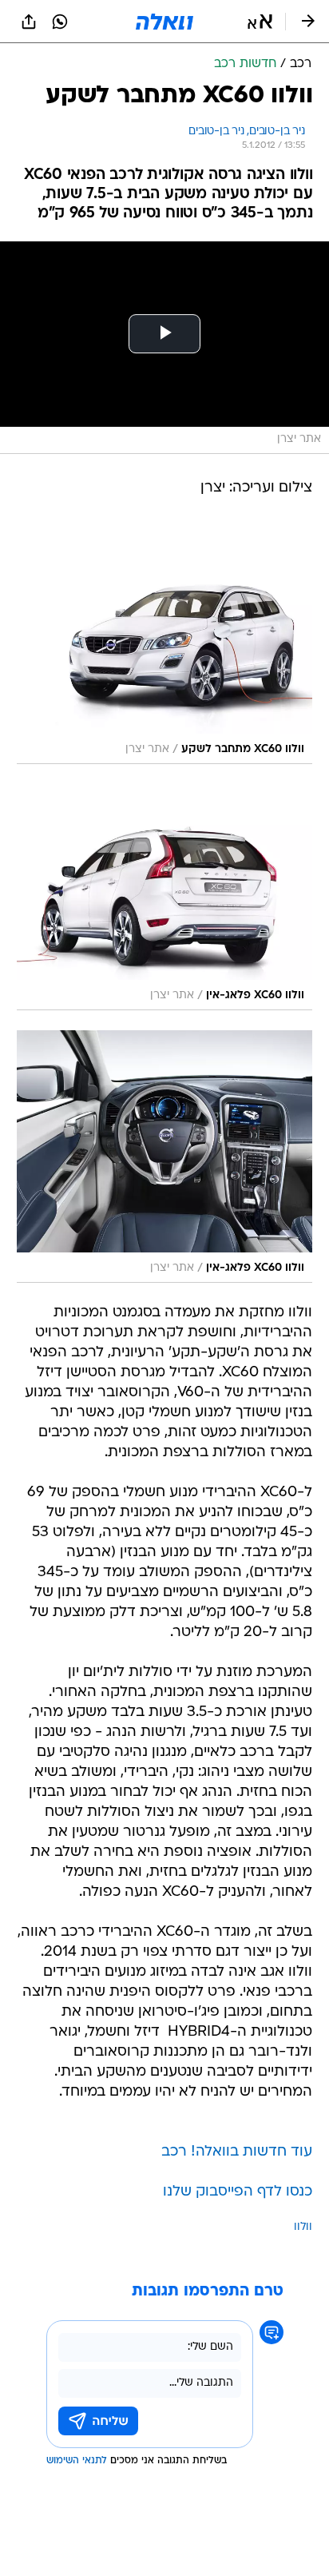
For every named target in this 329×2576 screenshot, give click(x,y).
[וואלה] (164, 22)
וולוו (303, 2227)
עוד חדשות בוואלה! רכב (237, 2152)
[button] (260, 22)
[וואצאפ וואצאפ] (60, 22)
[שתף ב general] (29, 22)
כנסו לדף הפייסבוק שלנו (238, 2192)
